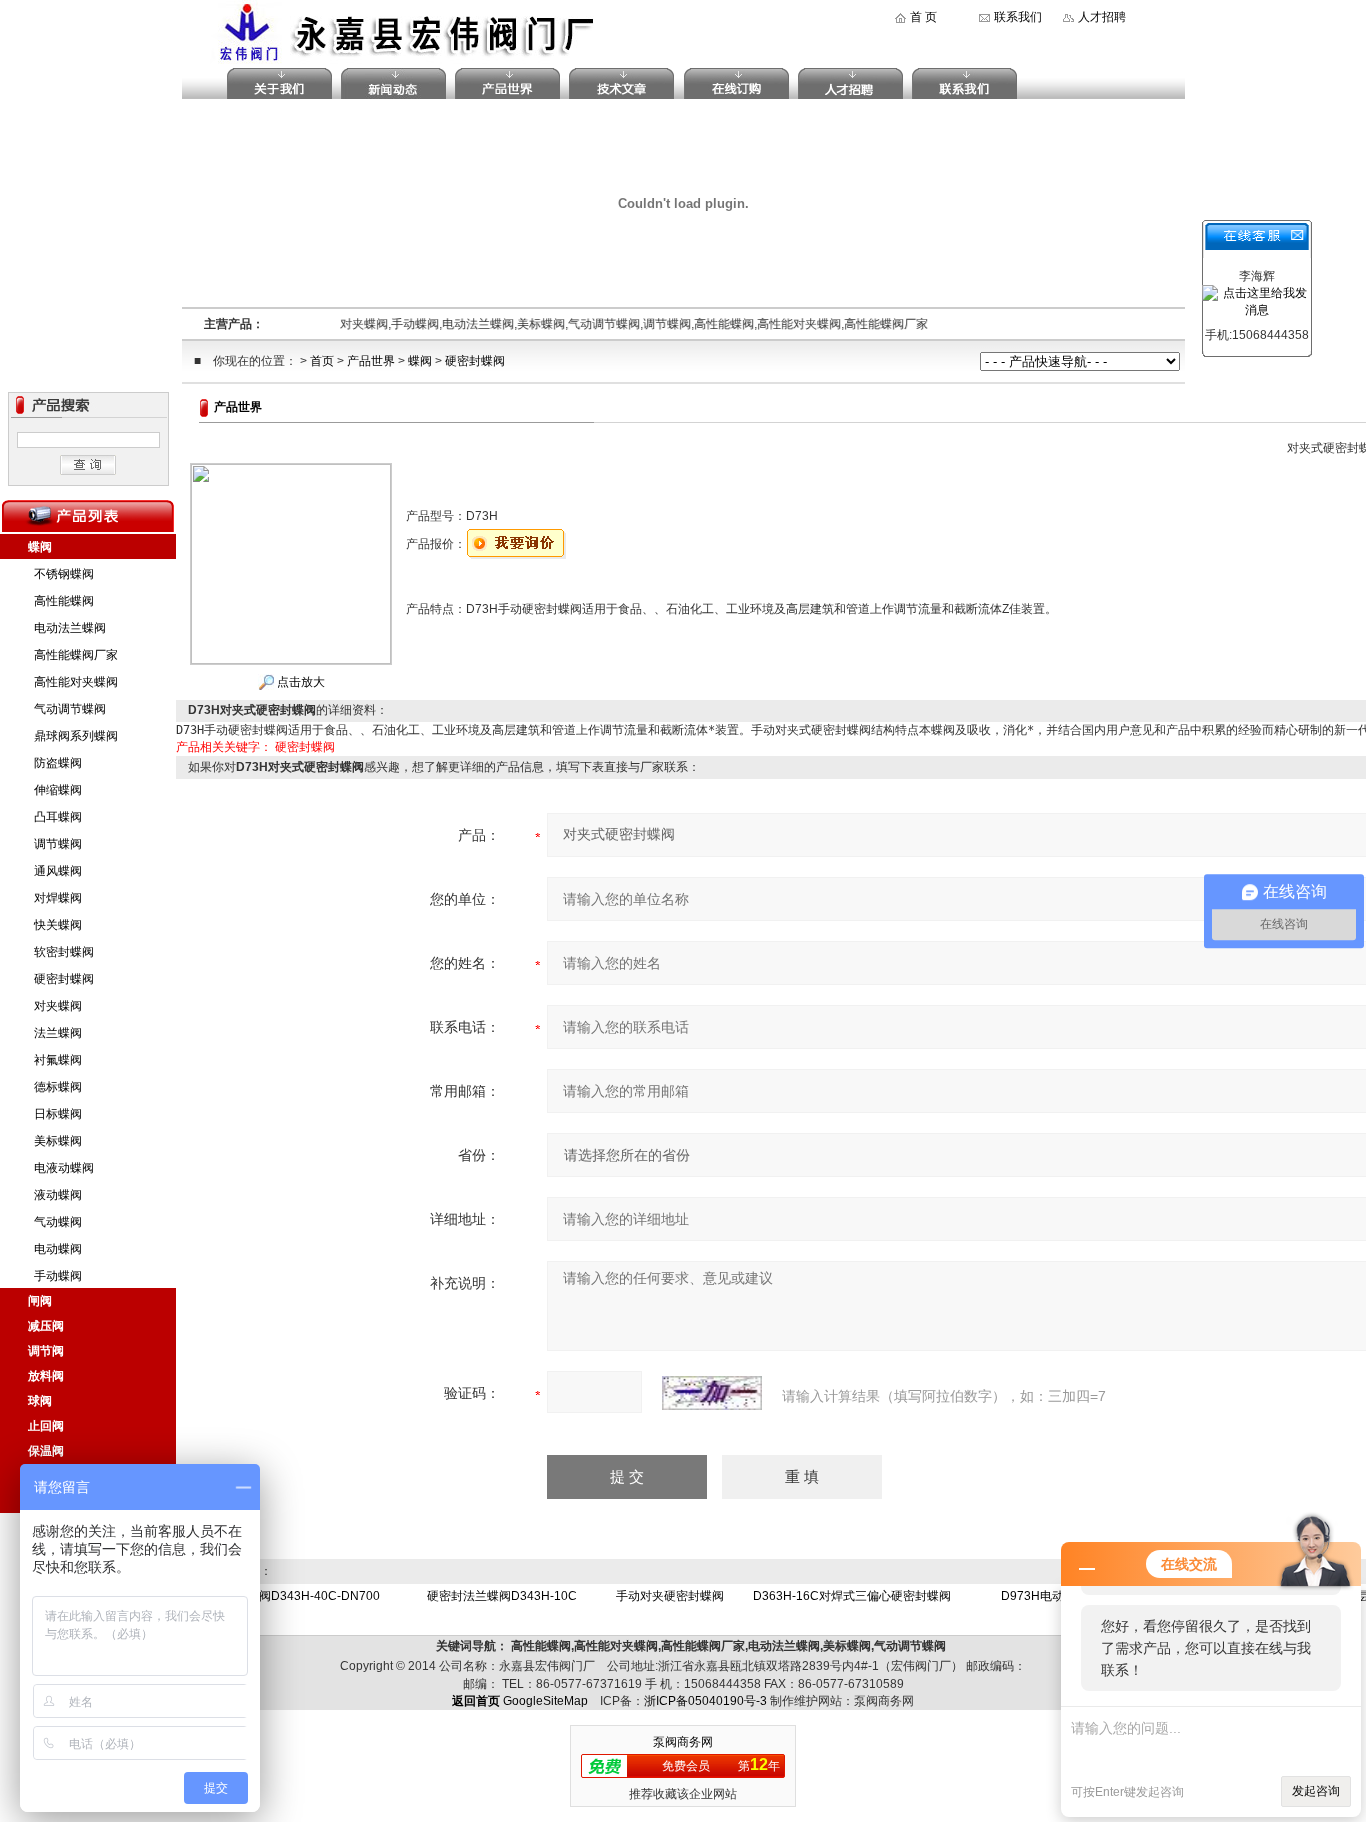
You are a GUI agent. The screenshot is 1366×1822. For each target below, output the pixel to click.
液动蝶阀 (58, 1195)
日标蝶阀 (58, 1114)
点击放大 (299, 682)
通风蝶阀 (58, 871)
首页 (322, 361)
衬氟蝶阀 (58, 1060)
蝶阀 (420, 361)
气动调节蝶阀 (70, 709)
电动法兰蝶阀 (70, 628)
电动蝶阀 (58, 1249)
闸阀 (40, 1301)
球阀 (40, 1401)
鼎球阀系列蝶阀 (76, 736)
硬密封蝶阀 (475, 361)
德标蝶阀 (58, 1087)
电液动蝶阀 (64, 1168)
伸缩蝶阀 (58, 790)
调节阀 (46, 1351)
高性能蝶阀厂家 (76, 655)
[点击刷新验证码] (712, 1393)
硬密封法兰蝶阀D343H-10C (502, 1596)
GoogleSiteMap (545, 1701)
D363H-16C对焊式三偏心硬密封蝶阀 (852, 1596)
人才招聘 (1102, 17)
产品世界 (371, 361)
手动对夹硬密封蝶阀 (670, 1596)
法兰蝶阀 (58, 1033)
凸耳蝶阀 (58, 817)
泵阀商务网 (683, 1742)
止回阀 (46, 1426)
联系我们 (1018, 17)
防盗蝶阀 (58, 763)
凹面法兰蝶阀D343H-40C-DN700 (289, 1596)
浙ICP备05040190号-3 (705, 1701)
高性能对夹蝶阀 (76, 682)
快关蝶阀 (58, 925)
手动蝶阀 (58, 1276)
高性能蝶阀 (64, 601)
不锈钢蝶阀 (64, 574)
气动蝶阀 (58, 1222)
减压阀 (46, 1326)
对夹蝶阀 (58, 1006)
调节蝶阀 (58, 844)
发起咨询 (1316, 1791)
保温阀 (46, 1451)
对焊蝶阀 (58, 898)
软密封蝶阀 (64, 952)
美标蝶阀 (58, 1141)
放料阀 (46, 1376)
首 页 (923, 17)
